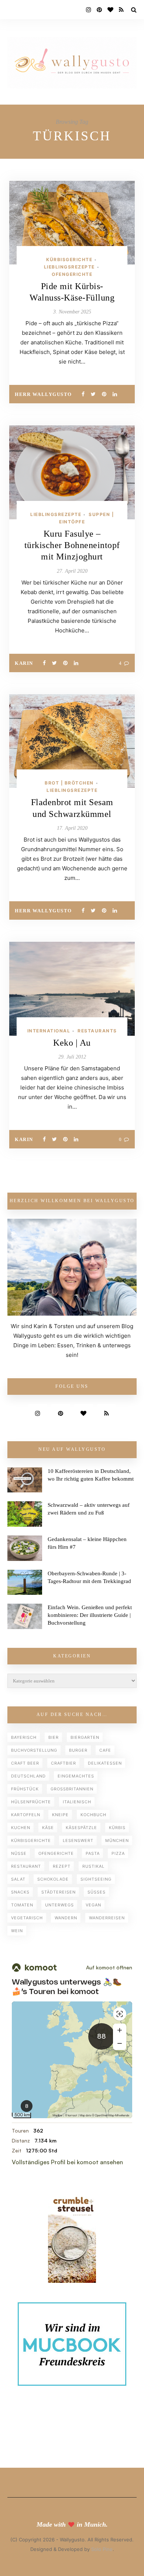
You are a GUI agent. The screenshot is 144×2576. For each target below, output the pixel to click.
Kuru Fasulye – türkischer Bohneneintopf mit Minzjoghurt (72, 545)
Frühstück (25, 1789)
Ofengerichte (72, 274)
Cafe (105, 1750)
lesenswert (78, 1840)
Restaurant (26, 1866)
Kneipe (60, 1815)
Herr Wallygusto (43, 394)
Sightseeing (96, 1879)
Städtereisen (59, 1892)
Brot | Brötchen (69, 783)
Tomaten (22, 1905)
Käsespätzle (81, 1828)
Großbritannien (72, 1789)
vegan (93, 1905)
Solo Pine (102, 2549)
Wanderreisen (107, 1918)
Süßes (97, 1892)
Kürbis (117, 1828)
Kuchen (21, 1828)
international (49, 1031)
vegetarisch (27, 1918)
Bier (54, 1737)
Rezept (62, 1866)
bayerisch (24, 1737)
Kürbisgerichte (69, 259)
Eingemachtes (76, 1776)
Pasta (93, 1853)
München (117, 1840)
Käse (48, 1828)
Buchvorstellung (34, 1750)
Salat (18, 1879)
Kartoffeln (26, 1815)
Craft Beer (25, 1763)
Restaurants (97, 1031)
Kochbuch (93, 1815)
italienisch (77, 1802)
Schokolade (53, 1879)
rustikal (93, 1866)
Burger (78, 1750)
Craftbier (64, 1763)
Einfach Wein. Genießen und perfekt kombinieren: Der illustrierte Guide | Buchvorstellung (90, 1615)
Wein (17, 1931)
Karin (24, 663)
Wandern (66, 1918)
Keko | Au (72, 1043)
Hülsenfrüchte (31, 1802)
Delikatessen (105, 1763)
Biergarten (85, 1737)
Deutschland (28, 1776)
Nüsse (19, 1853)
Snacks (20, 1892)
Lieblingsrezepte (69, 267)
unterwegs (59, 1905)
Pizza (118, 1853)
